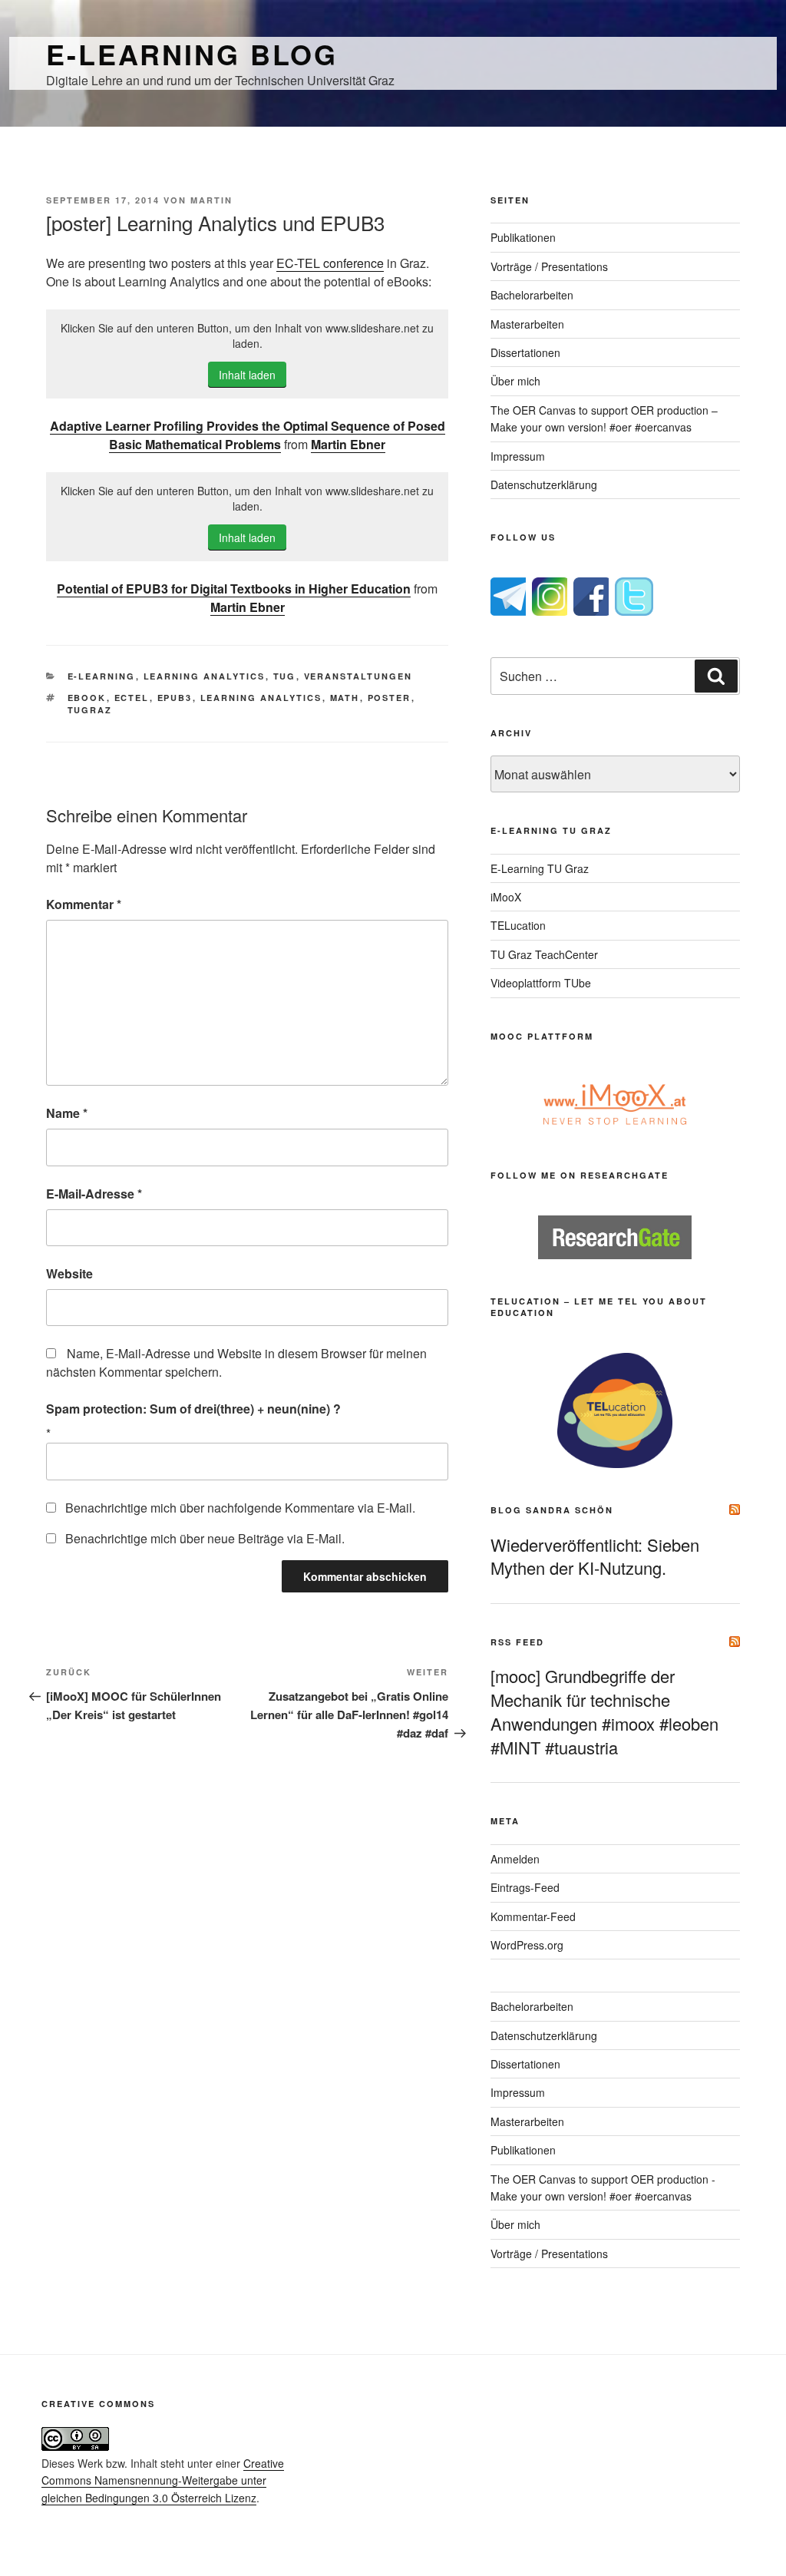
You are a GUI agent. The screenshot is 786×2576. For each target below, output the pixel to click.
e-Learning (102, 676)
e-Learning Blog (192, 54)
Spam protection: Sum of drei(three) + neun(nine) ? (193, 1409)
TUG (285, 676)
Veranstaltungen (358, 676)
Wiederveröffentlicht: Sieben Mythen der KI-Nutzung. (595, 1556)
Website (69, 1273)
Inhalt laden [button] (247, 375)
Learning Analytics (205, 676)
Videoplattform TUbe (541, 983)
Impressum (518, 456)
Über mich (515, 381)
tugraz (90, 710)
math (345, 698)
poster (390, 698)
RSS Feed (517, 1642)
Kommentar (84, 904)
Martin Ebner (348, 444)
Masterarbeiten (527, 324)
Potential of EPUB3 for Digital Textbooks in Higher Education (234, 589)
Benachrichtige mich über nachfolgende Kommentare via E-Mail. (240, 1508)
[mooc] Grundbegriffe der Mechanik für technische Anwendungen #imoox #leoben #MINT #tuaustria (604, 1711)
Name (67, 1113)
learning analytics (261, 698)
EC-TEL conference (330, 263)
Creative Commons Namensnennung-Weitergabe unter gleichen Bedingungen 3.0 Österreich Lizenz (163, 2480)
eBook (87, 698)
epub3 (175, 698)
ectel (132, 698)
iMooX (506, 897)
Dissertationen (525, 352)
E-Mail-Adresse (94, 1194)
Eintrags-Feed (525, 1887)
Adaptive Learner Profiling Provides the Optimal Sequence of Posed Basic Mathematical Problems (248, 435)
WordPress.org (527, 1945)
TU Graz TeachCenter (544, 954)
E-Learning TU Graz (540, 868)
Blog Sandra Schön (552, 1510)
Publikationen (523, 237)
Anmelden (515, 1859)
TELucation (518, 925)
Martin (211, 200)
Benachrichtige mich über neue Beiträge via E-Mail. (205, 1538)
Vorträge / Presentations (549, 266)
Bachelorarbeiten (532, 295)
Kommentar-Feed (533, 1916)
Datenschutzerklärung (544, 484)
